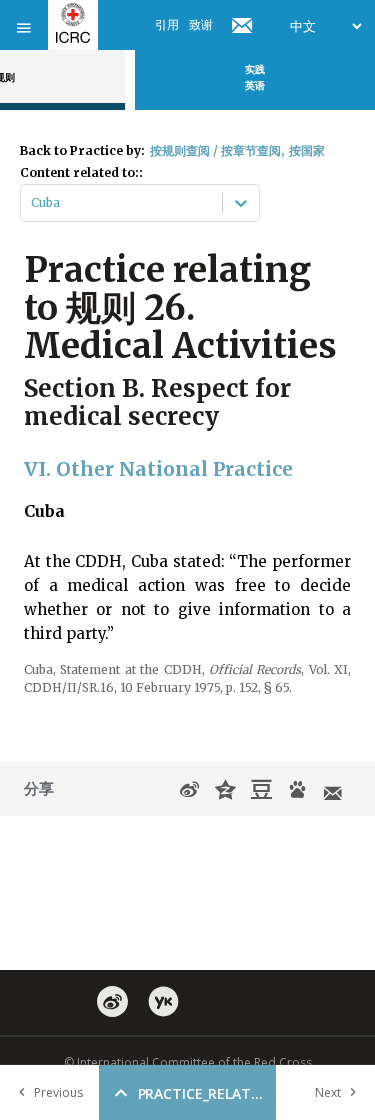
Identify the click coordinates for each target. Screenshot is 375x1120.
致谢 (201, 24)
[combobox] (32, 203)
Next (328, 1092)
